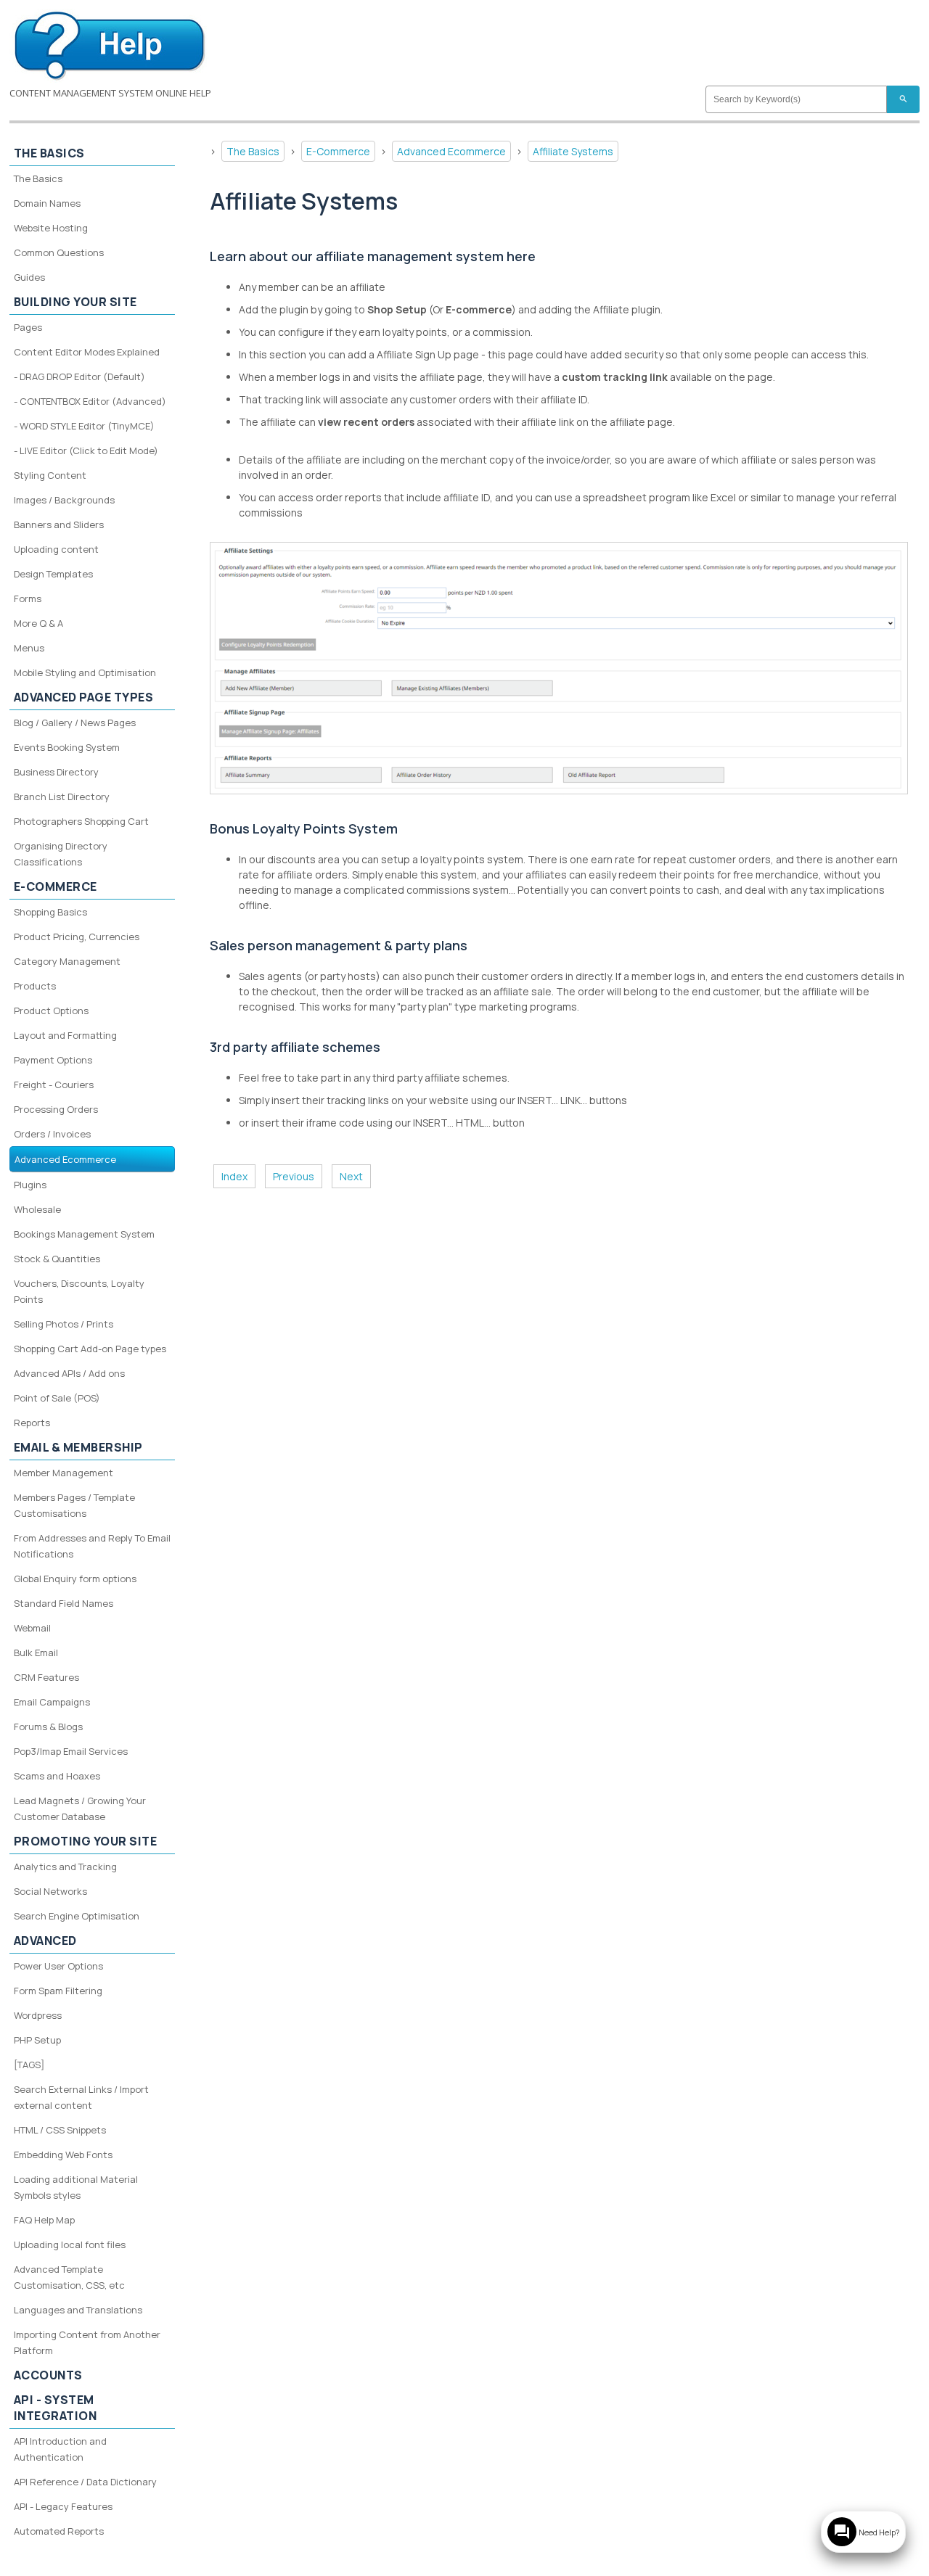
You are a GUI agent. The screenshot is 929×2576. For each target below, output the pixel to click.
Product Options (51, 1011)
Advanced (45, 1941)
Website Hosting (51, 228)
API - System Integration (56, 2408)
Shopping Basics (50, 912)
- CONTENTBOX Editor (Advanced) (90, 401)
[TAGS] (29, 2065)
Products (35, 986)
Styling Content (50, 475)
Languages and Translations (78, 2310)
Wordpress (38, 2015)
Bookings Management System (84, 1234)
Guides (29, 277)
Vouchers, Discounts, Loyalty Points (79, 1291)
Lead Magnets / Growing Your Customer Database (80, 1808)
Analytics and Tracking (65, 1867)
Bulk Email (36, 1653)
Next (351, 1176)
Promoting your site (86, 1841)
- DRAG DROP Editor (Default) (79, 376)
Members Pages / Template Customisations (74, 1505)
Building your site (75, 302)
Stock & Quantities (57, 1259)
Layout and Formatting (65, 1035)
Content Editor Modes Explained (87, 352)
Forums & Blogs (48, 1727)
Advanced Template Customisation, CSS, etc (69, 2277)
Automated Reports (59, 2531)
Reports (32, 1423)
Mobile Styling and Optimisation (85, 672)
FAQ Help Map (44, 2220)
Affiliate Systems (573, 151)
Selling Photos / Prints (64, 1324)
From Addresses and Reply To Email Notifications (92, 1546)
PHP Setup (37, 2040)
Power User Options (58, 1966)
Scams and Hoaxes (57, 1776)
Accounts (48, 2375)
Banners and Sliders (59, 524)
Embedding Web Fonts (63, 2155)
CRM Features (46, 1677)
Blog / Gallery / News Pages (75, 723)
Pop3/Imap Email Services (71, 1751)
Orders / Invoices (52, 1134)
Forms (28, 598)
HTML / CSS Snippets (60, 2130)
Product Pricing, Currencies (77, 937)
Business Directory (56, 772)
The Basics (253, 151)
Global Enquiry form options (75, 1579)
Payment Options (53, 1060)
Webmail (32, 1628)
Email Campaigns (52, 1702)
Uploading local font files (70, 2244)
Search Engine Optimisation (77, 1916)
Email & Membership (78, 1447)
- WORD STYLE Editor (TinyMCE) (84, 426)
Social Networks (50, 1891)
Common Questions (59, 252)
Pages (28, 327)
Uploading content (56, 549)
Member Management (64, 1473)
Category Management (67, 961)
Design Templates (53, 574)
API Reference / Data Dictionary (85, 2482)
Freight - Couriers (54, 1085)
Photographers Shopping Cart (81, 821)
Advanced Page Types (84, 697)
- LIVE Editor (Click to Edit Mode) (86, 450)
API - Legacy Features (63, 2506)
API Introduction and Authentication (60, 2449)
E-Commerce (338, 151)
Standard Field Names (64, 1603)
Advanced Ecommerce (451, 151)
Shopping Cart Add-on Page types (90, 1349)
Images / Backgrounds (64, 500)
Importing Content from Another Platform (87, 2342)
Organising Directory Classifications (61, 854)
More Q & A (38, 623)
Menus (29, 648)
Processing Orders (56, 1109)
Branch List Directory (62, 797)
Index (234, 1176)
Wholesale (37, 1209)
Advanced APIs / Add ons (69, 1373)
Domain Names (47, 203)
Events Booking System (67, 747)
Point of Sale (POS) (57, 1398)
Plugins (30, 1185)
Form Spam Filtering (58, 1991)
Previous (294, 1176)
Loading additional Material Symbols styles (76, 2187)
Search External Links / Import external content (81, 2097)
